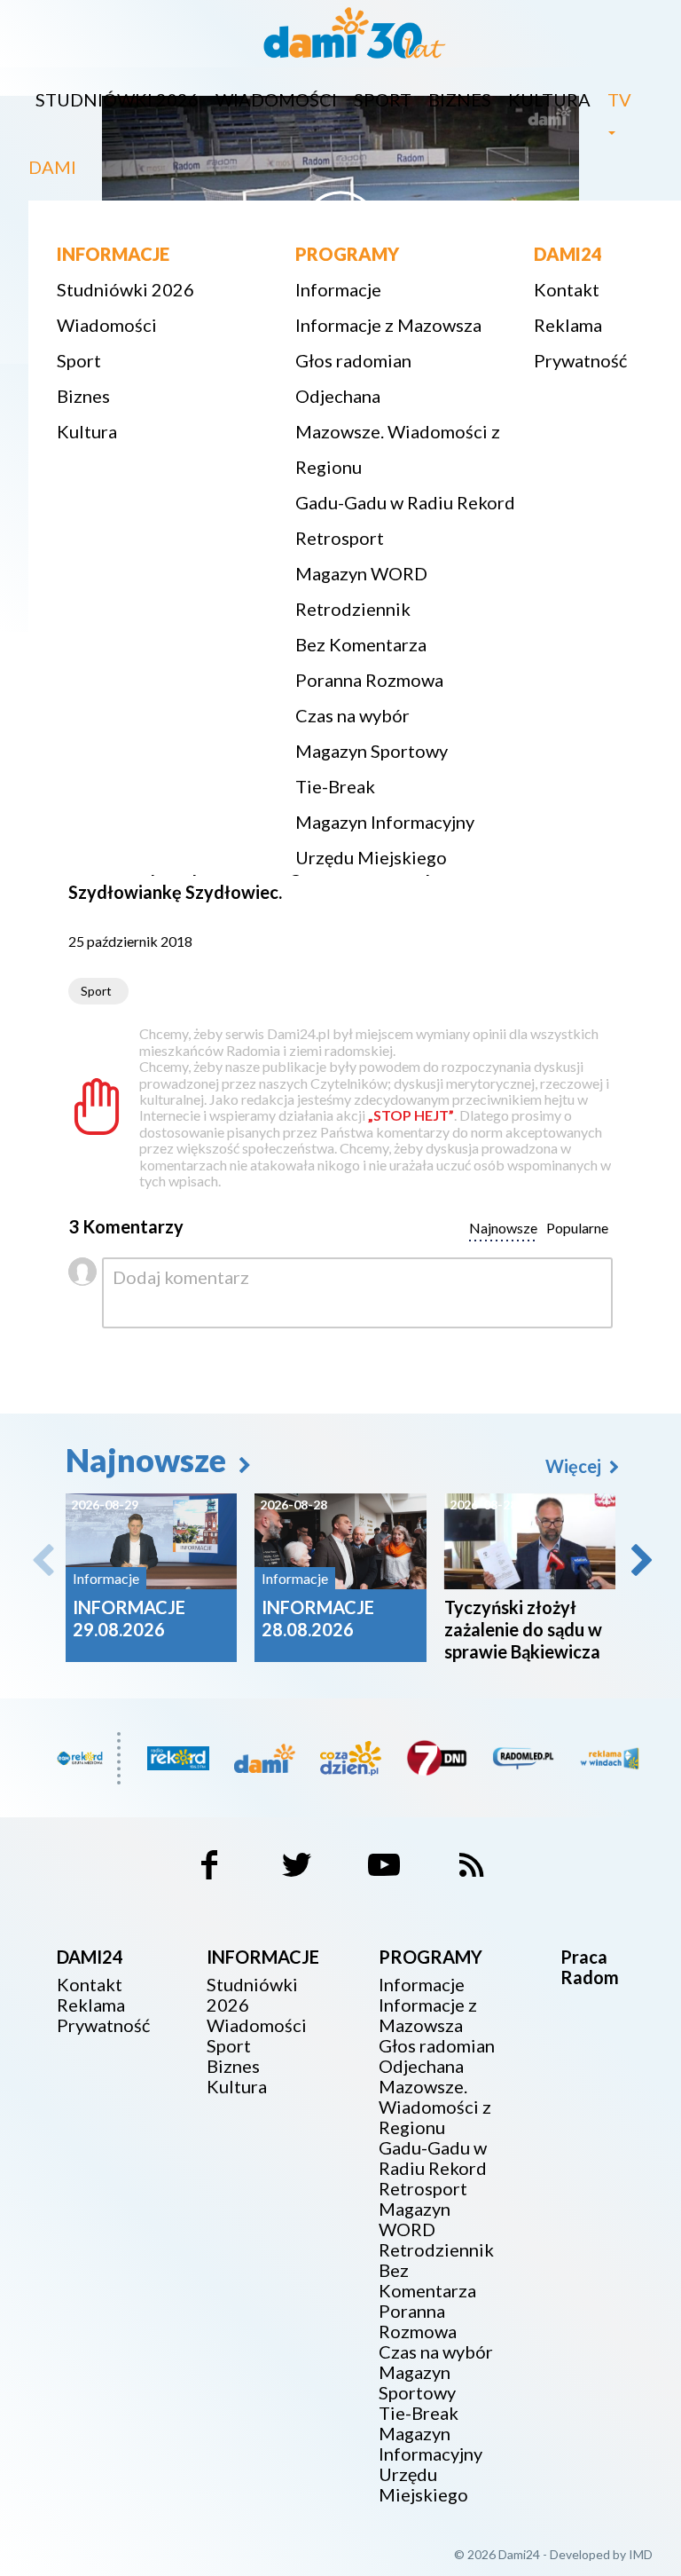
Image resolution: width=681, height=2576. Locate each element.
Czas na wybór (352, 715)
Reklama (568, 325)
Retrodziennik (353, 609)
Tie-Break (335, 786)
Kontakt (567, 289)
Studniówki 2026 (117, 99)
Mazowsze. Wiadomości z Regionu (398, 449)
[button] (640, 1560)
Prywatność (580, 360)
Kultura (549, 99)
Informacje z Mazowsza (388, 325)
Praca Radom (590, 1967)
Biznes (460, 99)
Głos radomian (353, 360)
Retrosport (340, 538)
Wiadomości (276, 99)
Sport (383, 99)
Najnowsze (149, 1460)
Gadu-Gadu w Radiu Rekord (405, 502)
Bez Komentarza (361, 644)
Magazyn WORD (361, 573)
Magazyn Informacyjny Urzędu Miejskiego (385, 839)
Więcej (575, 1466)
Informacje (338, 289)
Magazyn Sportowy (372, 751)
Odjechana (338, 396)
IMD (641, 2554)
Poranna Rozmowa (369, 680)
